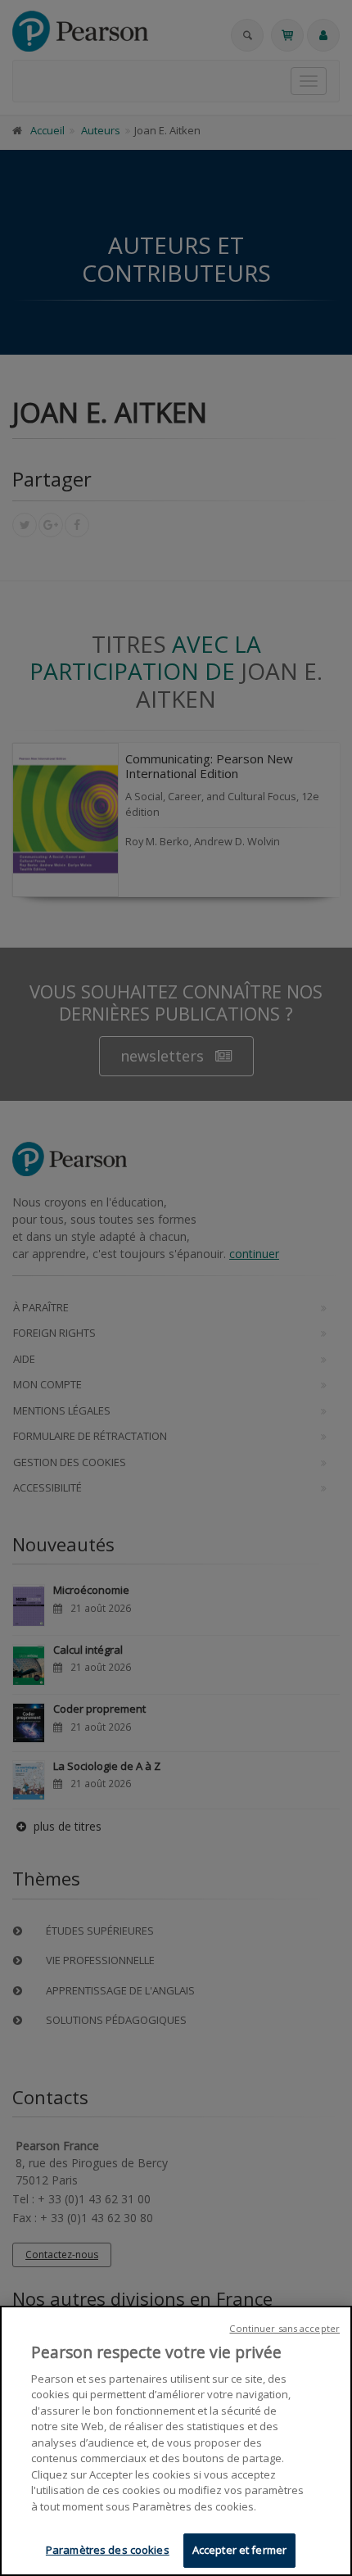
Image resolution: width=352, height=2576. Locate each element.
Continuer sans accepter (284, 2328)
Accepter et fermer (239, 2550)
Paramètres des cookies (108, 2550)
